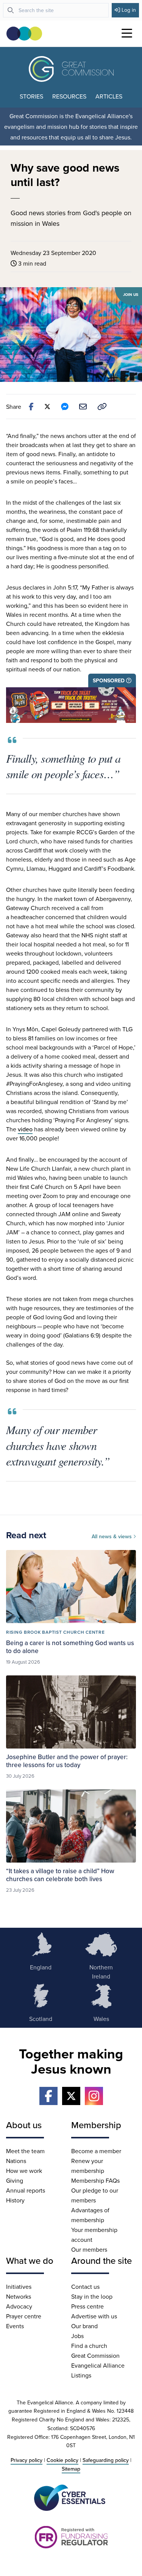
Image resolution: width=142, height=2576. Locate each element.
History (15, 2200)
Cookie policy (62, 2460)
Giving (15, 2180)
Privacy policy (27, 2460)
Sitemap (71, 2469)
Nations (16, 2161)
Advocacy (19, 2306)
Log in (129, 10)
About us (24, 2125)
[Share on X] (47, 407)
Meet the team (25, 2151)
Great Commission (95, 2355)
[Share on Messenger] (65, 407)
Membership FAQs (95, 2180)
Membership (96, 2125)
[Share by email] (83, 407)
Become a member (96, 2151)
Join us (131, 295)
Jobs (77, 2336)
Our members (89, 2249)
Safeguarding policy (106, 2460)
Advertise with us (94, 2316)
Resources (69, 96)
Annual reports (26, 2190)
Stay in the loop (92, 2296)
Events (15, 2326)
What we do (30, 2260)
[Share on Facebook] (31, 407)
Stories (31, 96)
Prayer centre (24, 2316)
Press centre (87, 2306)
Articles (109, 96)
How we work (24, 2171)
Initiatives (19, 2287)
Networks (19, 2296)
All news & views (112, 1536)
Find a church (89, 2346)
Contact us (85, 2287)
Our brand (84, 2326)
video (25, 1129)
